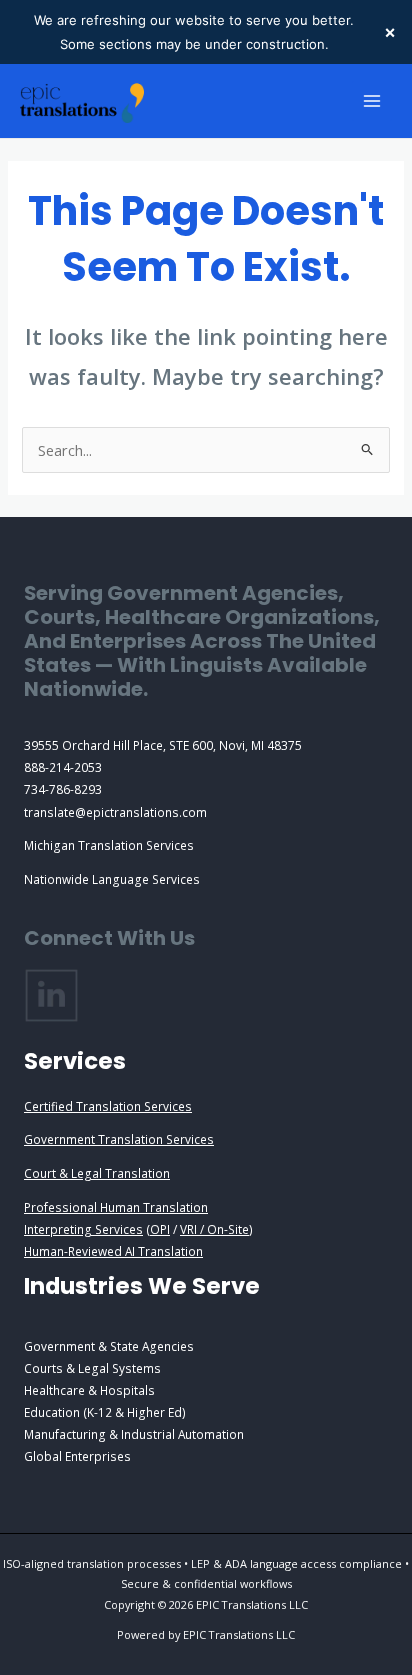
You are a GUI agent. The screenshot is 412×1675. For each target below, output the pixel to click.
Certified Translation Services (108, 1106)
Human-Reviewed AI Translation (113, 1251)
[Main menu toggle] (372, 101)
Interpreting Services (83, 1229)
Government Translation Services (119, 1139)
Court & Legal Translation (97, 1173)
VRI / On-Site (214, 1229)
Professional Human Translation (116, 1207)
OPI (160, 1229)
